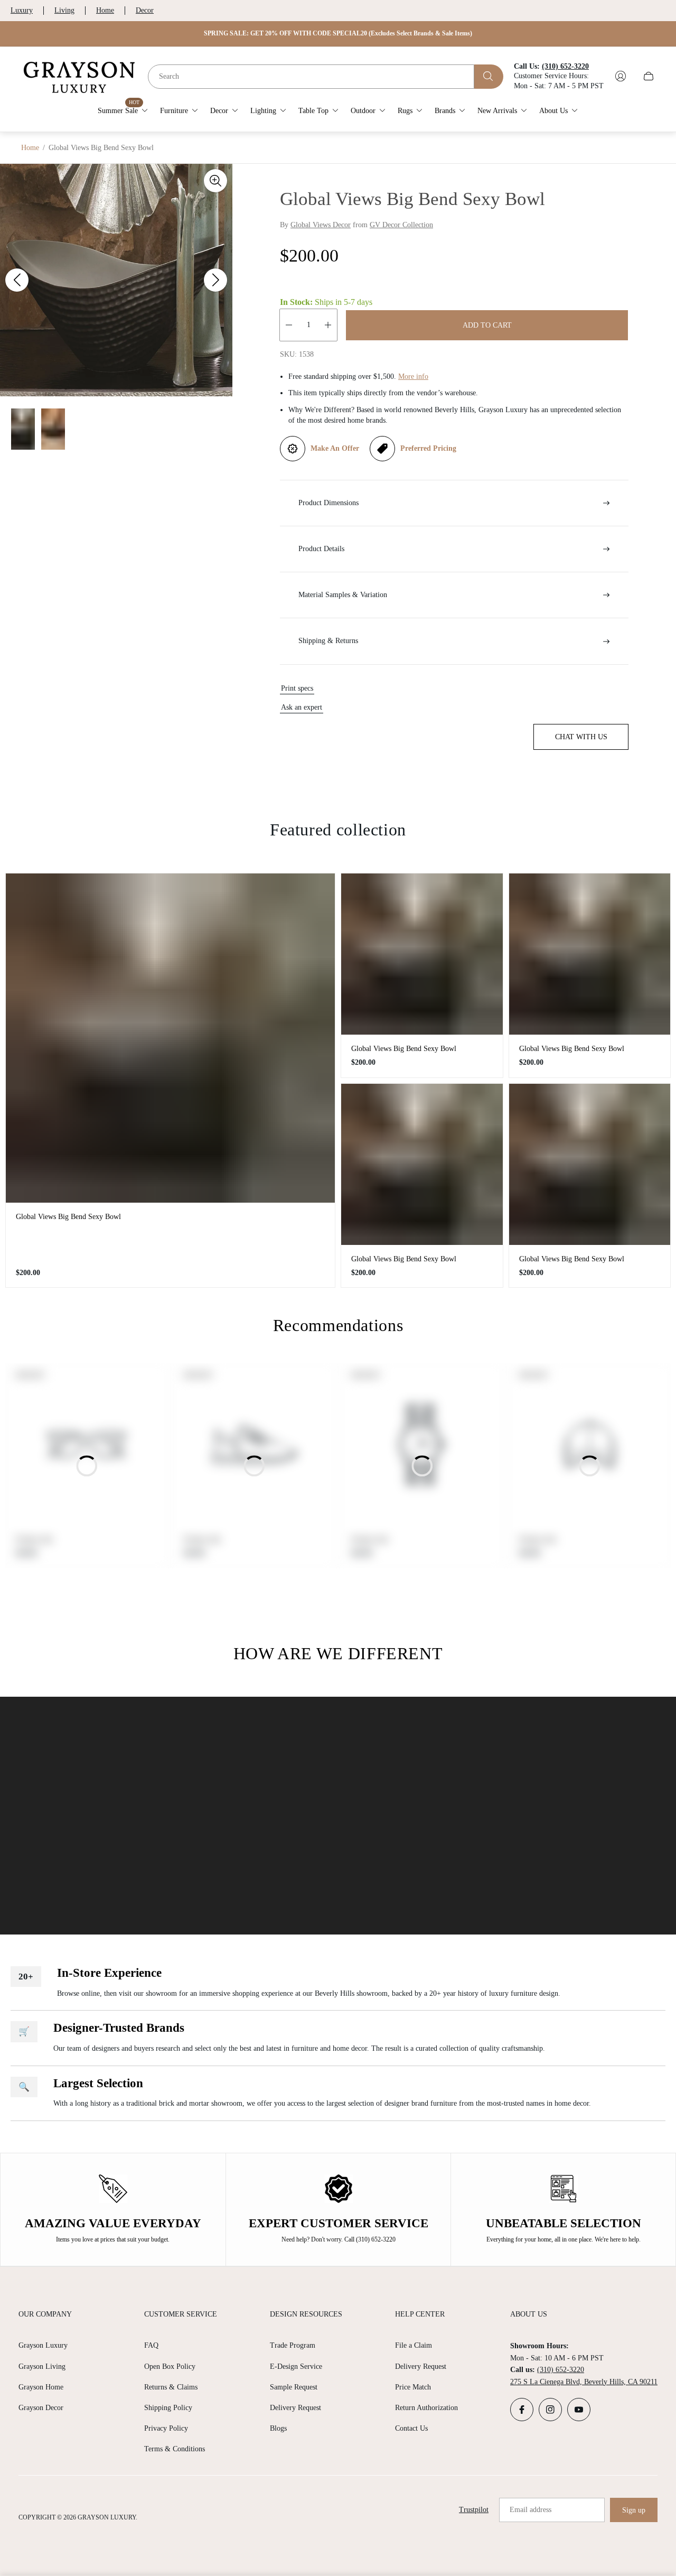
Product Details (321, 549)
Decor (145, 10)
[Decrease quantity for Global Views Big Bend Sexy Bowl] (289, 325)
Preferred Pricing (428, 448)
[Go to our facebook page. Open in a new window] (522, 2410)
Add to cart (487, 325)
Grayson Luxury (43, 2345)
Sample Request (294, 2387)
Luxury (22, 10)
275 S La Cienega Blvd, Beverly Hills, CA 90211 (584, 2382)
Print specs (297, 688)
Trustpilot (474, 2510)
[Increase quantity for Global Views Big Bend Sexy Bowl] (328, 325)
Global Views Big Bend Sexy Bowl (68, 1217)
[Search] (489, 76)
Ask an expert (302, 707)
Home (105, 10)
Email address (531, 2510)
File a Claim (414, 2345)
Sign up (634, 2510)
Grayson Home (41, 2387)
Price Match (413, 2387)
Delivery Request (295, 2408)
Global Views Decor (321, 225)
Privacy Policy (166, 2428)
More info (413, 376)
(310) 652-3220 (561, 2370)
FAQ (151, 2345)
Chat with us (581, 737)
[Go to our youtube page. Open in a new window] (579, 2410)
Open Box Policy (170, 2366)
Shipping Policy (168, 2408)
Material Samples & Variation (343, 595)
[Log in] (621, 76)
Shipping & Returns (328, 641)
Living (64, 10)
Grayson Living (42, 2366)
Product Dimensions (328, 503)
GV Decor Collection (401, 225)
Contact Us (411, 2428)
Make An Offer (335, 448)
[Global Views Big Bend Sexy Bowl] (170, 1038)
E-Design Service (296, 2366)
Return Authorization (426, 2408)
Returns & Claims (171, 2387)
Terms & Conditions (175, 2449)
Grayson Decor (41, 2408)
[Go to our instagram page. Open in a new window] (550, 2410)
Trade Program (293, 2345)
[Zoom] (215, 181)
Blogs (278, 2428)
